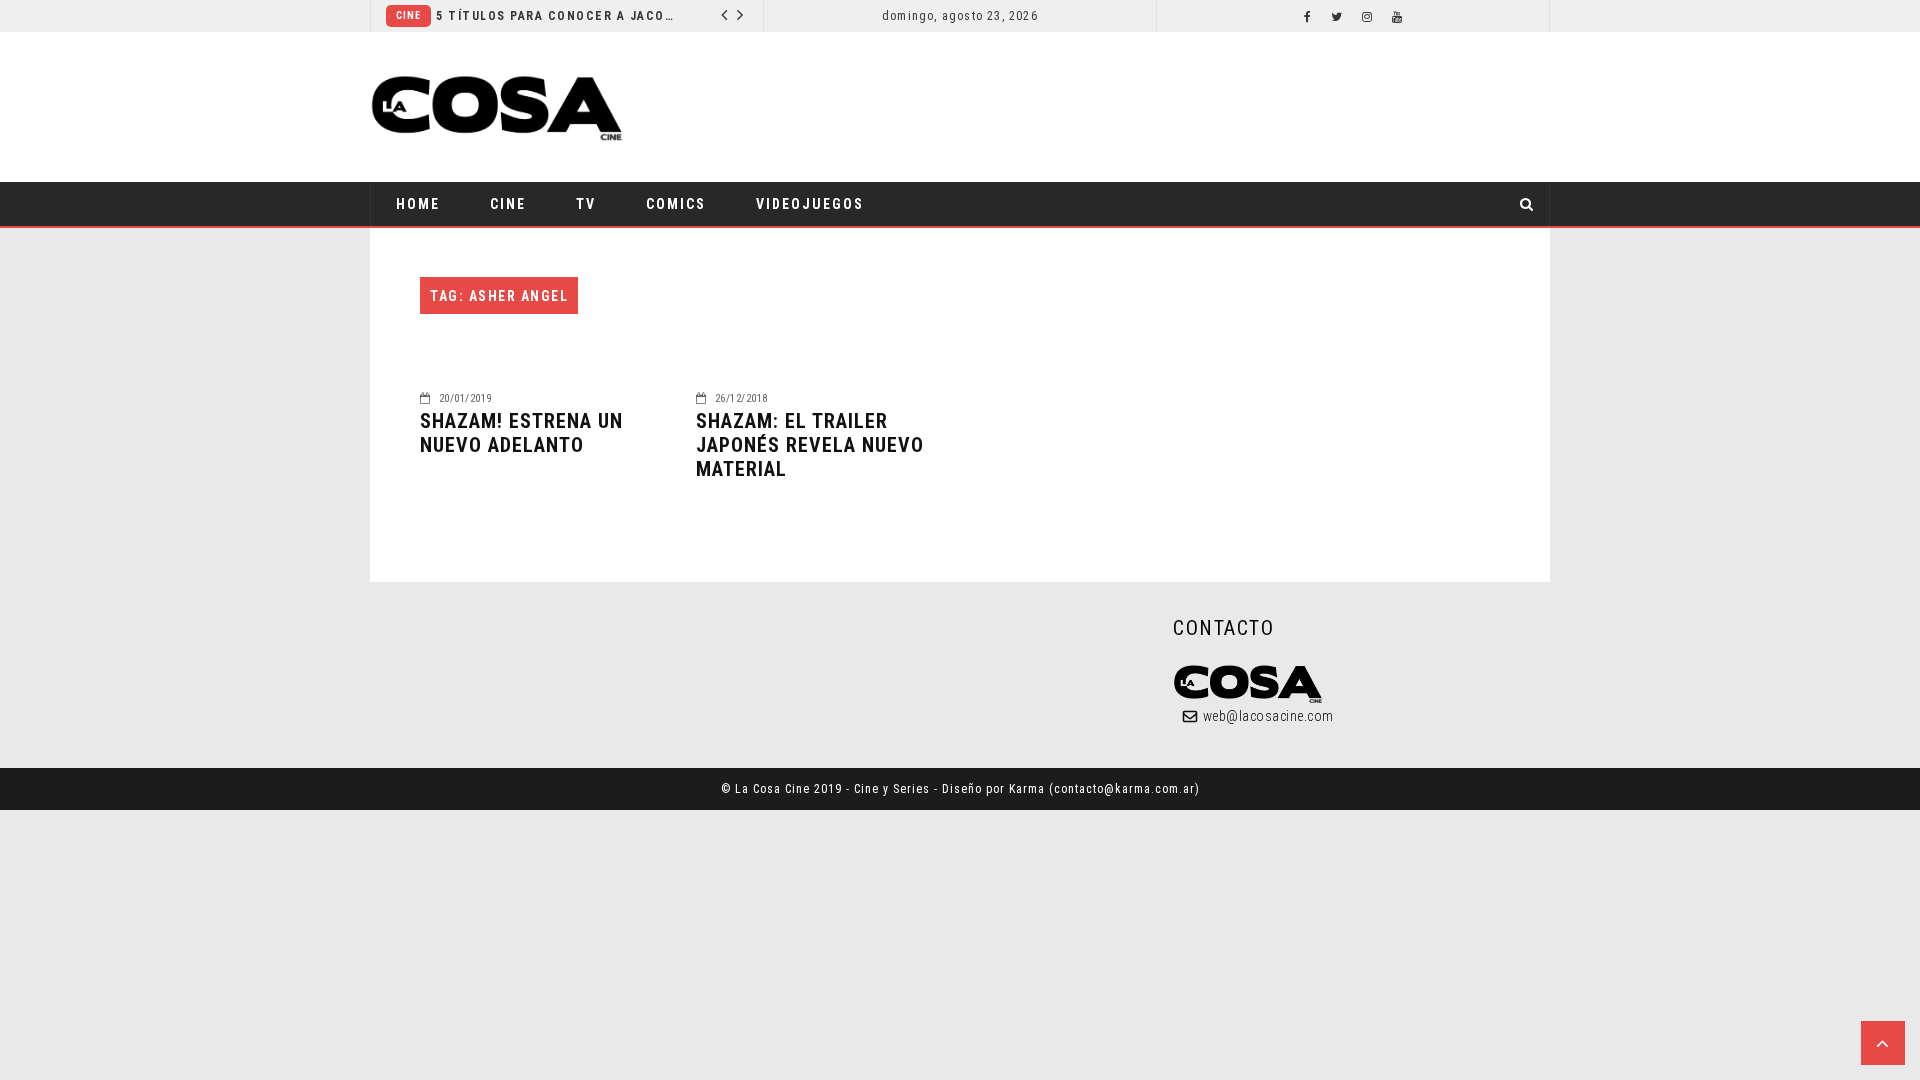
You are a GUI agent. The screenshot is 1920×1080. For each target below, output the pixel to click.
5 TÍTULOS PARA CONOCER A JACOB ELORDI (556, 16)
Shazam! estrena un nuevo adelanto (521, 433)
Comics (676, 204)
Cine (408, 15)
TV (586, 204)
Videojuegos (810, 204)
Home (418, 204)
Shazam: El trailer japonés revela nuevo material (810, 445)
